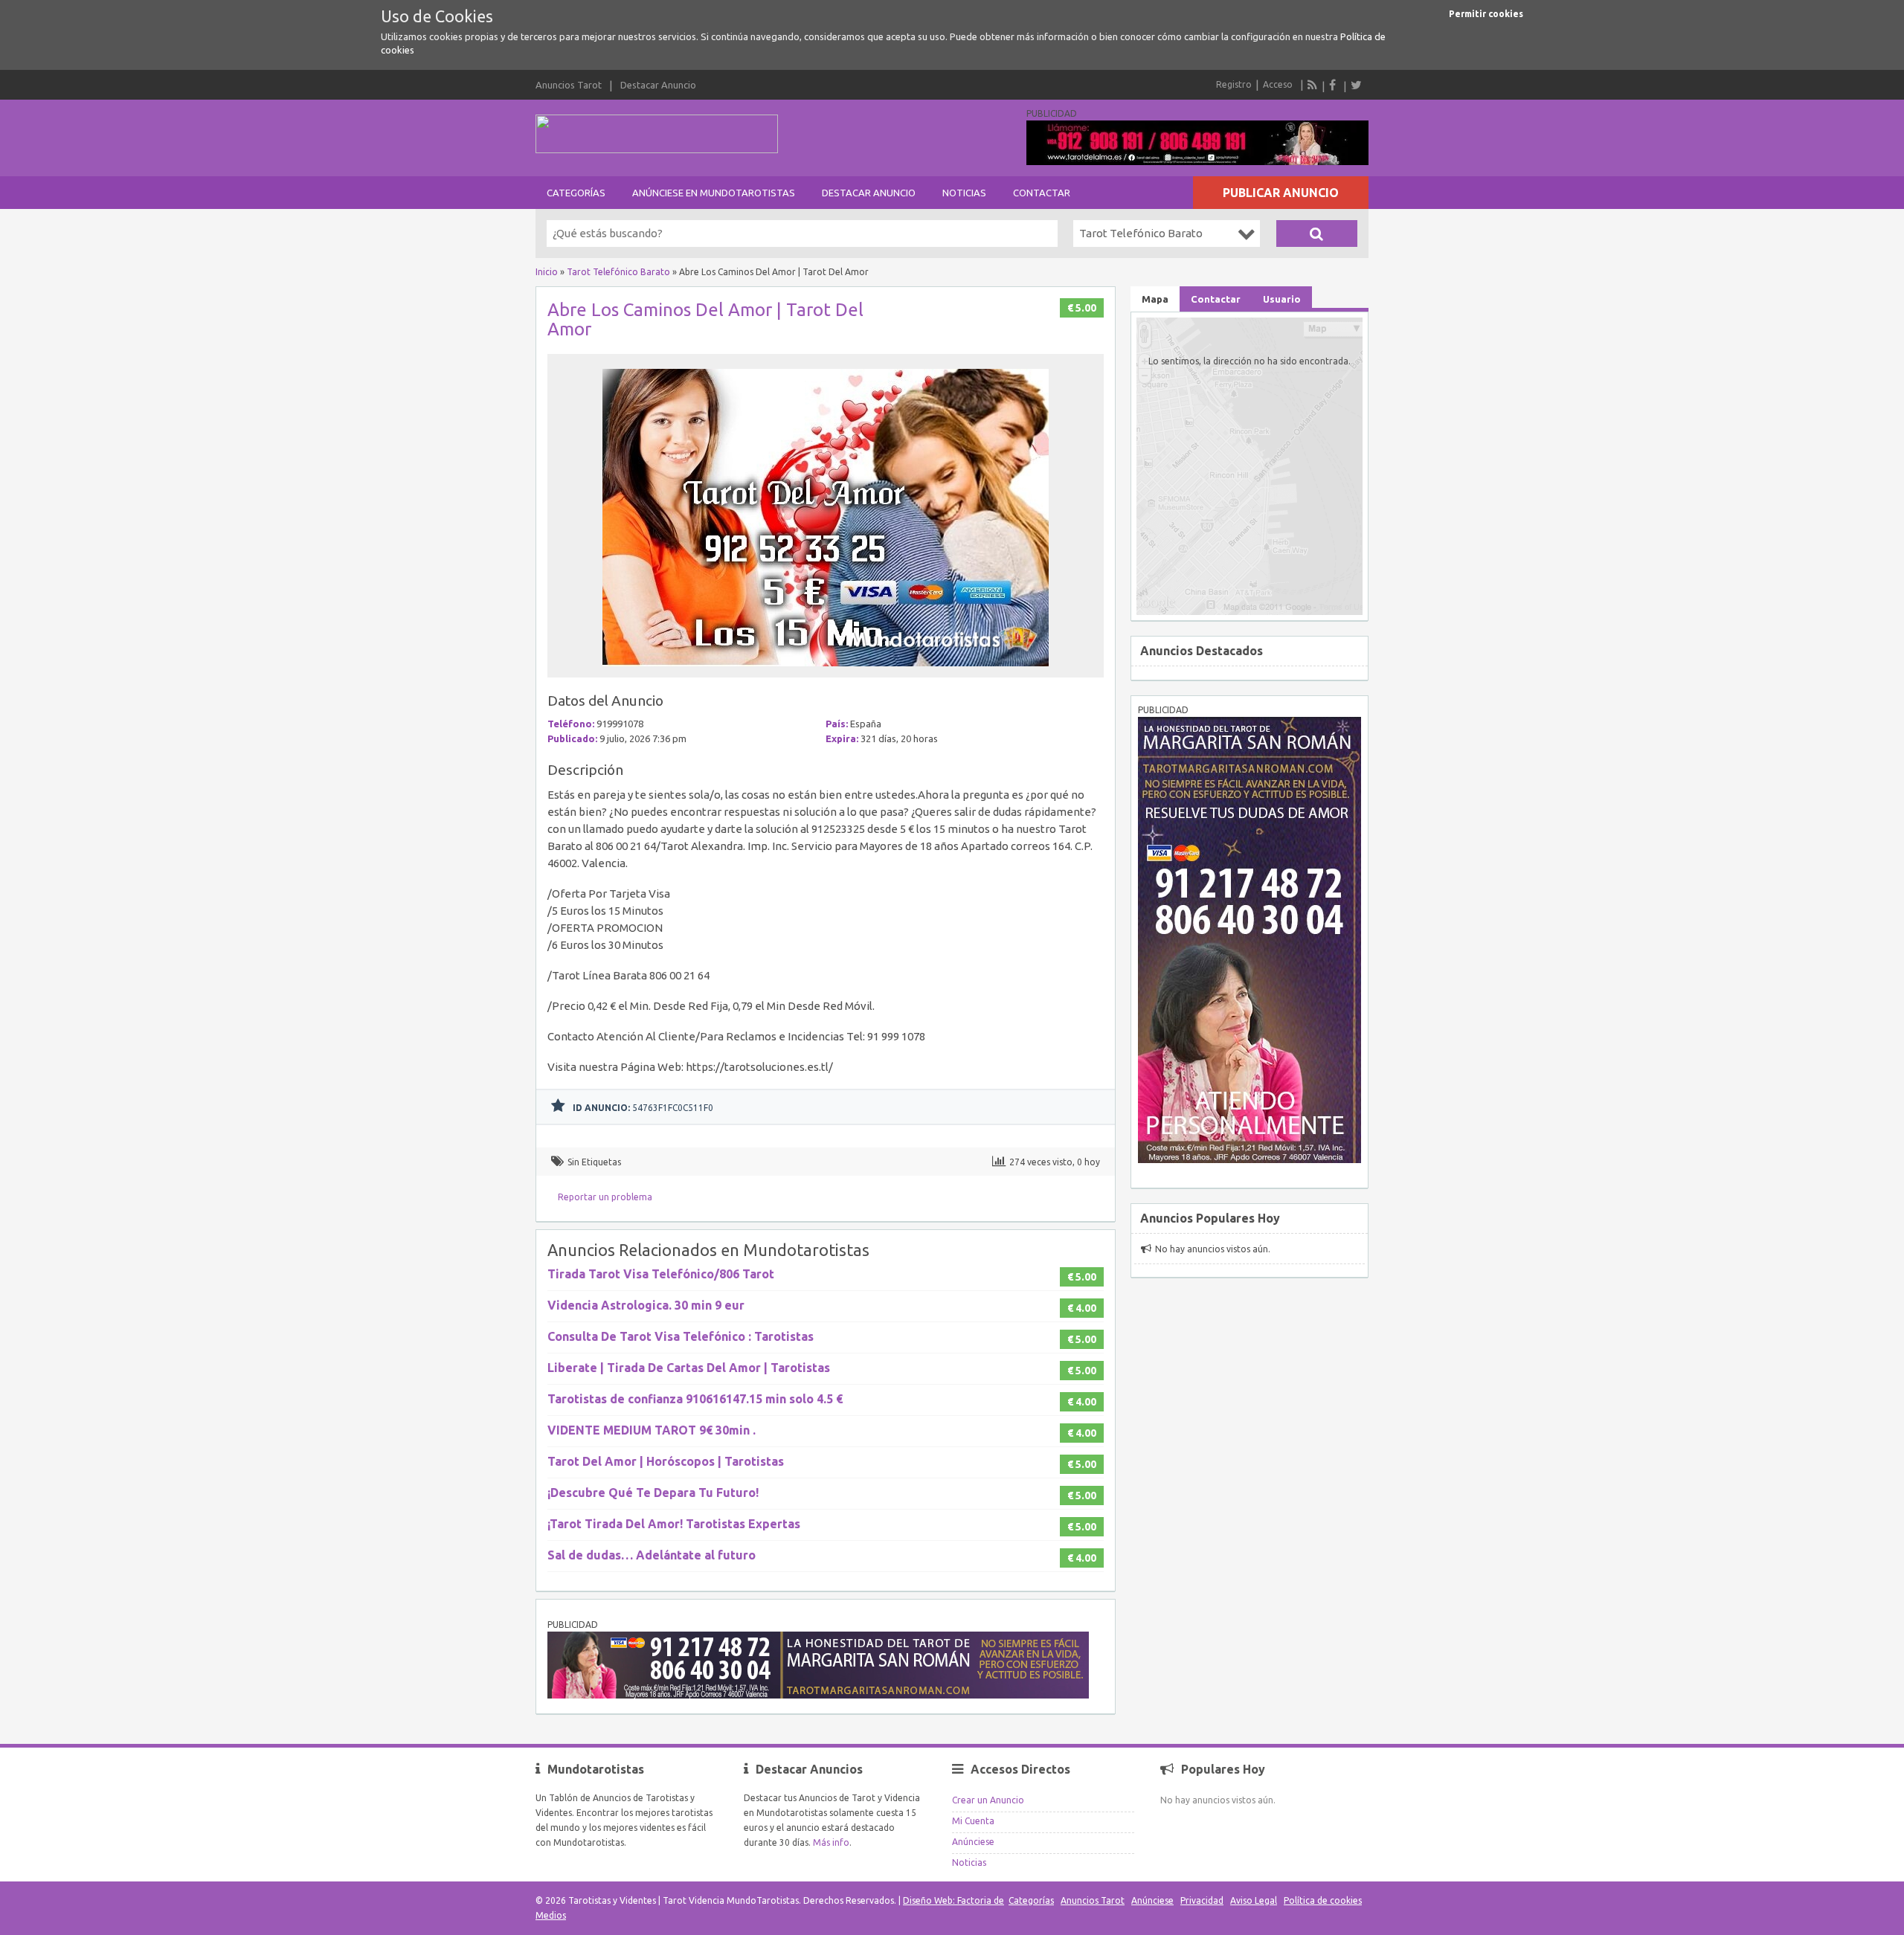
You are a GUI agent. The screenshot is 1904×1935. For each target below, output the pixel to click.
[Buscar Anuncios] (1317, 234)
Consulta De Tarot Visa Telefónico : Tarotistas (681, 1336)
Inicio (547, 272)
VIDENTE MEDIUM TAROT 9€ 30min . (652, 1430)
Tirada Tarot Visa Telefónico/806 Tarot (661, 1274)
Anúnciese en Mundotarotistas (714, 193)
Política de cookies (1323, 1900)
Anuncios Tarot (569, 85)
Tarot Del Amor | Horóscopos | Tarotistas (666, 1461)
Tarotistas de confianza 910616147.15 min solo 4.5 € (695, 1399)
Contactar (1042, 193)
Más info (831, 1842)
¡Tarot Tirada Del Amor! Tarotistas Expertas (674, 1524)
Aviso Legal (1254, 1900)
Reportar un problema (605, 1197)
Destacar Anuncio (658, 85)
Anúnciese (973, 1842)
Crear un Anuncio (988, 1800)
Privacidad (1202, 1900)
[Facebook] (1334, 85)
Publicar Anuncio (1281, 193)
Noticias (964, 193)
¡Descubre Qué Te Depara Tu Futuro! (653, 1493)
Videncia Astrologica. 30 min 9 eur (646, 1305)
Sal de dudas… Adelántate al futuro (652, 1555)
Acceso (1278, 84)
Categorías (576, 193)
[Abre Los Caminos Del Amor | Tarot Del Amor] (826, 670)
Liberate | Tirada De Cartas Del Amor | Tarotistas (689, 1368)
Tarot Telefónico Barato (618, 272)
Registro (1234, 84)
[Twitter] (1356, 85)
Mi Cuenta (973, 1821)
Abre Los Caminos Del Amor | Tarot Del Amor (705, 319)
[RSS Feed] (1313, 85)
